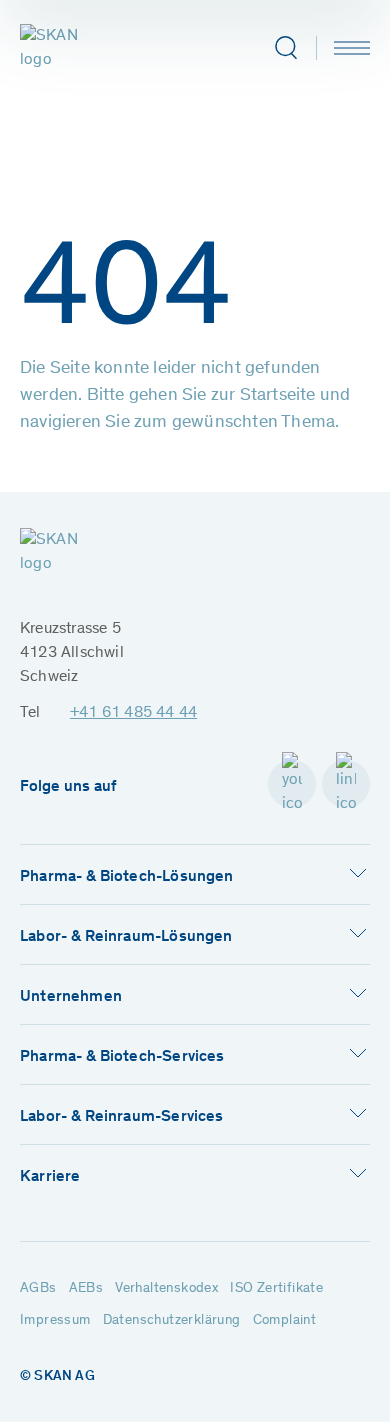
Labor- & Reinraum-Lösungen (126, 937)
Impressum (55, 1321)
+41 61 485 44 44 (133, 713)
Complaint (285, 1321)
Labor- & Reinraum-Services (122, 1117)
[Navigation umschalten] (352, 48)
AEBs (86, 1289)
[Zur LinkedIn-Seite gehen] (346, 784)
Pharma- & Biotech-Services (122, 1057)
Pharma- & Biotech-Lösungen (127, 877)
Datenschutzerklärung (172, 1321)
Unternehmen (71, 997)
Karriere (50, 1177)
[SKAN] (66, 48)
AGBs (38, 1289)
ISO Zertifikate (276, 1289)
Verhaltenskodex (166, 1289)
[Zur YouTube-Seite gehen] (292, 784)
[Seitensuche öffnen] (285, 48)
